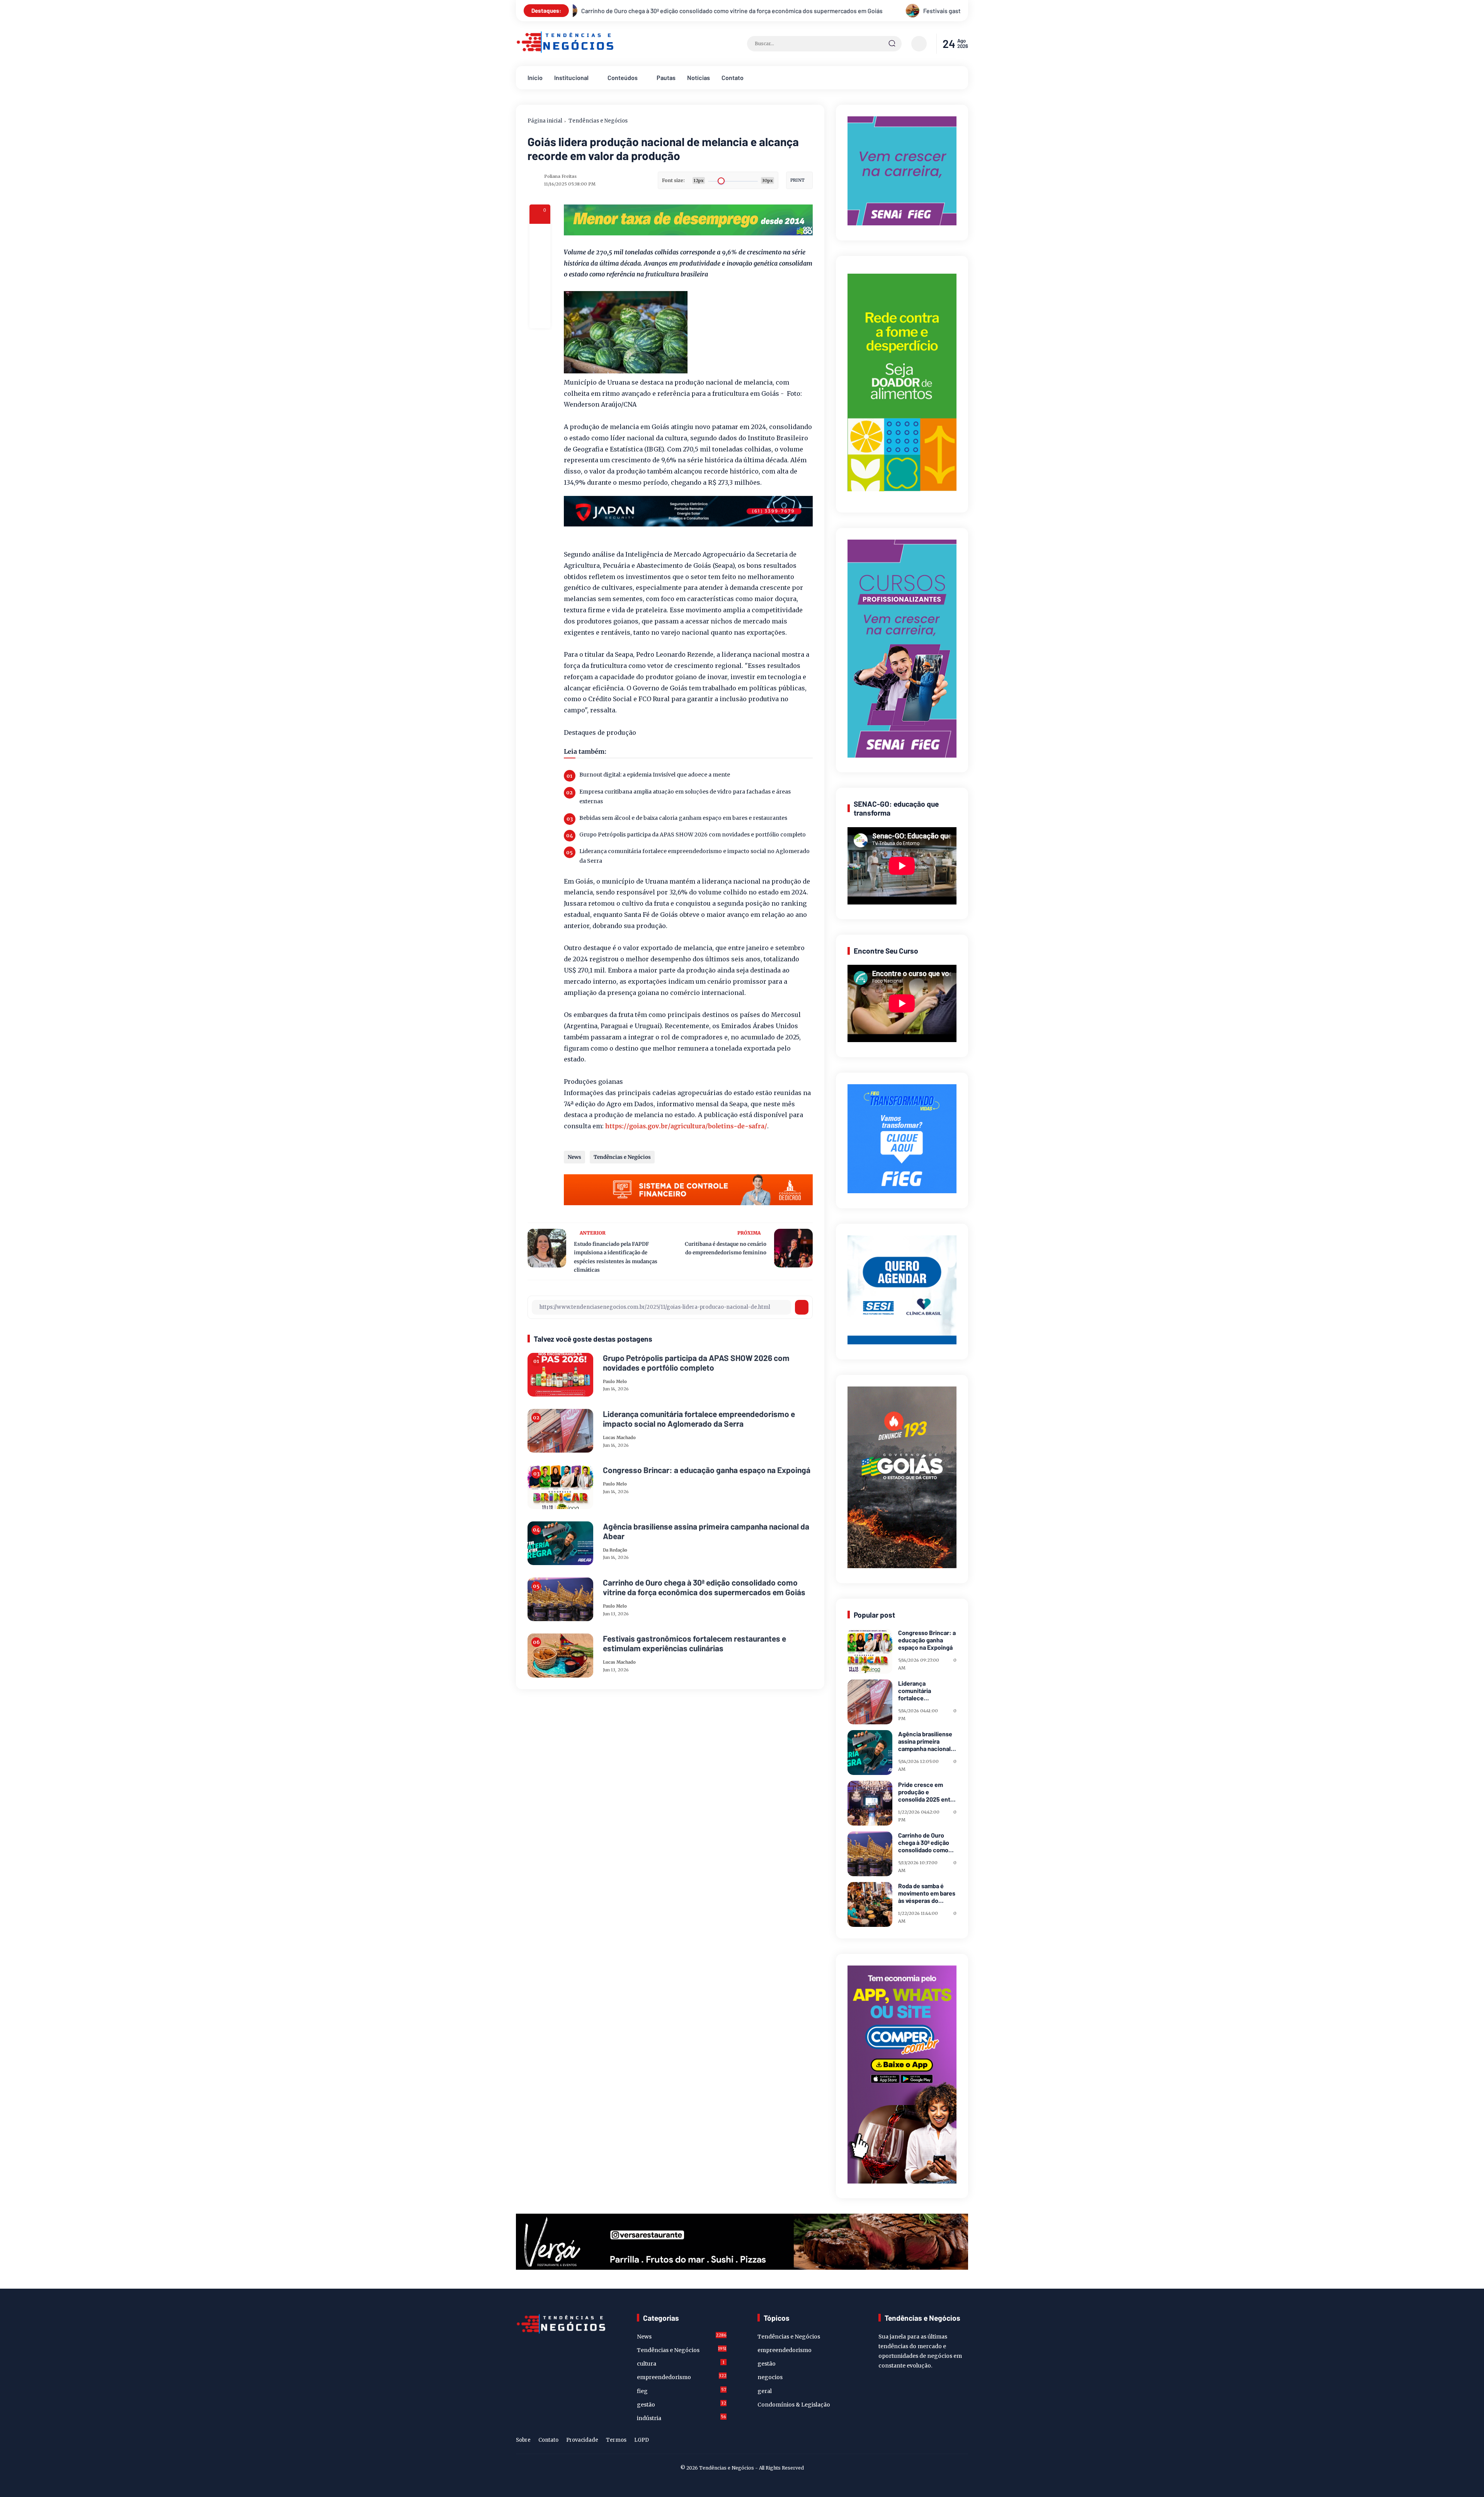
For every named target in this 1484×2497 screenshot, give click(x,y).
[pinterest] (540, 318)
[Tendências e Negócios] (565, 51)
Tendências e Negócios (598, 121)
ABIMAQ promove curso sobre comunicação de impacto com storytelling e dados (902, 11)
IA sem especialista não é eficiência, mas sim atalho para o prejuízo (664, 11)
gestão (682, 2404)
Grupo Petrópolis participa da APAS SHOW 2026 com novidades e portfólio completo (693, 835)
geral (765, 2391)
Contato (733, 77)
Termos (616, 2440)
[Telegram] (540, 276)
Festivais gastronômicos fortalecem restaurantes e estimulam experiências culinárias (694, 1643)
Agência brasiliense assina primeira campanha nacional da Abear (706, 1531)
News (574, 1157)
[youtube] (963, 2441)
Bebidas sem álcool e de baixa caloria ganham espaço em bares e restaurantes (683, 818)
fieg (682, 2391)
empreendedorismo (682, 2377)
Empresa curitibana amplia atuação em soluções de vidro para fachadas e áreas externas (685, 796)
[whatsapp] (540, 297)
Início (535, 77)
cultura (681, 2363)
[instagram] (939, 2441)
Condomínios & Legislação (794, 2405)
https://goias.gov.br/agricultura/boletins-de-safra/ (686, 1126)
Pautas (666, 77)
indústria (682, 2418)
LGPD (642, 2440)
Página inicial (545, 121)
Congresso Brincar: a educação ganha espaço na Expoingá (707, 1470)
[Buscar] (892, 44)
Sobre (523, 2440)
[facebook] (540, 234)
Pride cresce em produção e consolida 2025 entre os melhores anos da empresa (927, 1792)
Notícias (699, 77)
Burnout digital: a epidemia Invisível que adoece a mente (655, 775)
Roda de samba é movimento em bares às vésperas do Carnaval (927, 1893)
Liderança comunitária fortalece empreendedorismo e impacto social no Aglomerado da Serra (694, 856)
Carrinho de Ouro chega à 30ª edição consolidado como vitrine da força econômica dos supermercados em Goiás (704, 1587)
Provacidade (582, 2440)
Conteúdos (623, 77)
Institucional (571, 77)
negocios (770, 2377)
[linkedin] (951, 2441)
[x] (540, 255)
